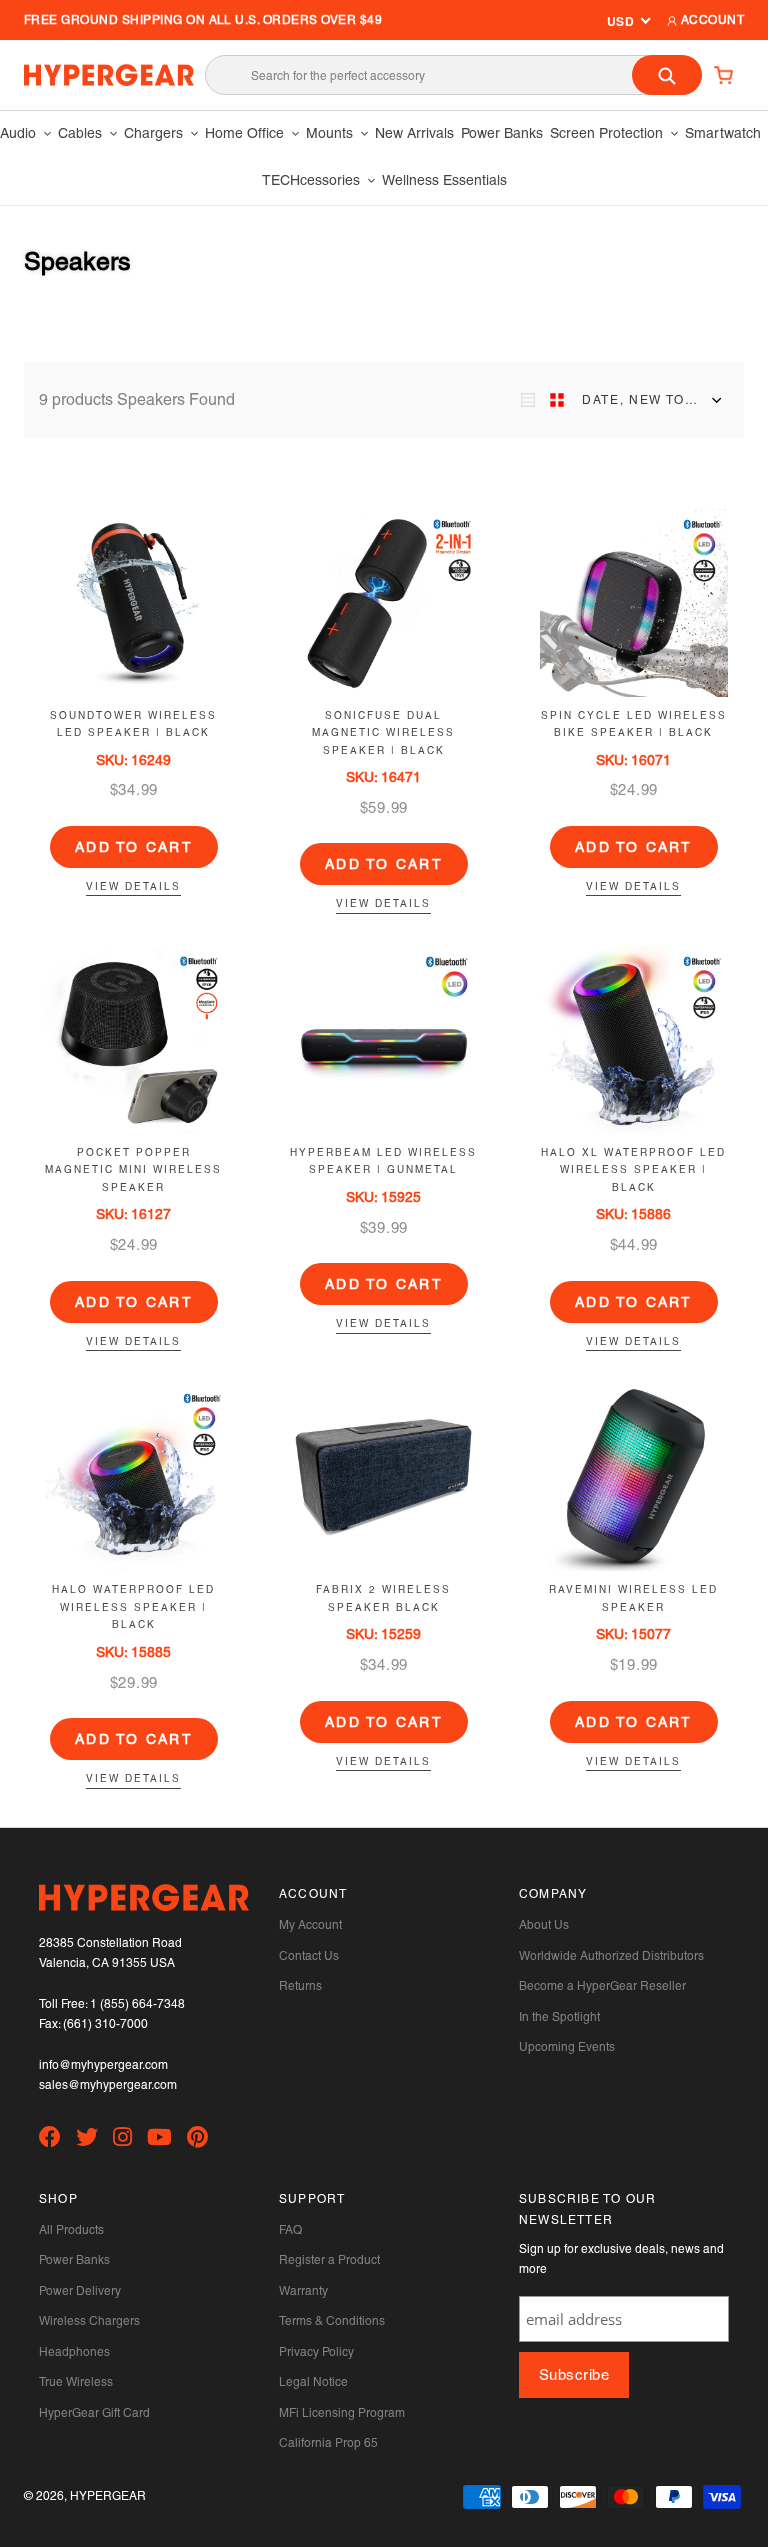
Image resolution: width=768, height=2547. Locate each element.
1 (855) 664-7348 (137, 2004)
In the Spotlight (559, 2017)
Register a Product (329, 2260)
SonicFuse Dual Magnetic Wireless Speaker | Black (383, 733)
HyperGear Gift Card (94, 2413)
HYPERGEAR (108, 2496)
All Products (71, 2230)
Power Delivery (80, 2291)
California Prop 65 (328, 2443)
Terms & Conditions (332, 2321)
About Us (544, 1925)
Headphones (74, 2352)
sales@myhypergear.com (108, 2085)
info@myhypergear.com (103, 2065)
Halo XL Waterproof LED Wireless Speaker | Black (633, 1170)
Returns (300, 1986)
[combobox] (453, 75)
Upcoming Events (567, 2047)
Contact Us (309, 1956)
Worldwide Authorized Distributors (611, 1956)
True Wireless (76, 2382)
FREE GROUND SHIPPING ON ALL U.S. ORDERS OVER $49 (203, 20)
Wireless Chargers (89, 2321)
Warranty (303, 2291)
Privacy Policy (316, 2352)
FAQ (290, 2230)
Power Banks (74, 2260)
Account (710, 20)
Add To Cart (134, 847)
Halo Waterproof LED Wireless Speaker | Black (133, 1607)
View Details (133, 886)
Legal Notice (313, 2382)
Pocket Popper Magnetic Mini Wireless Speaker (133, 1170)
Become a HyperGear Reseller (602, 1986)
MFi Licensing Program (342, 2413)
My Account (310, 1925)
